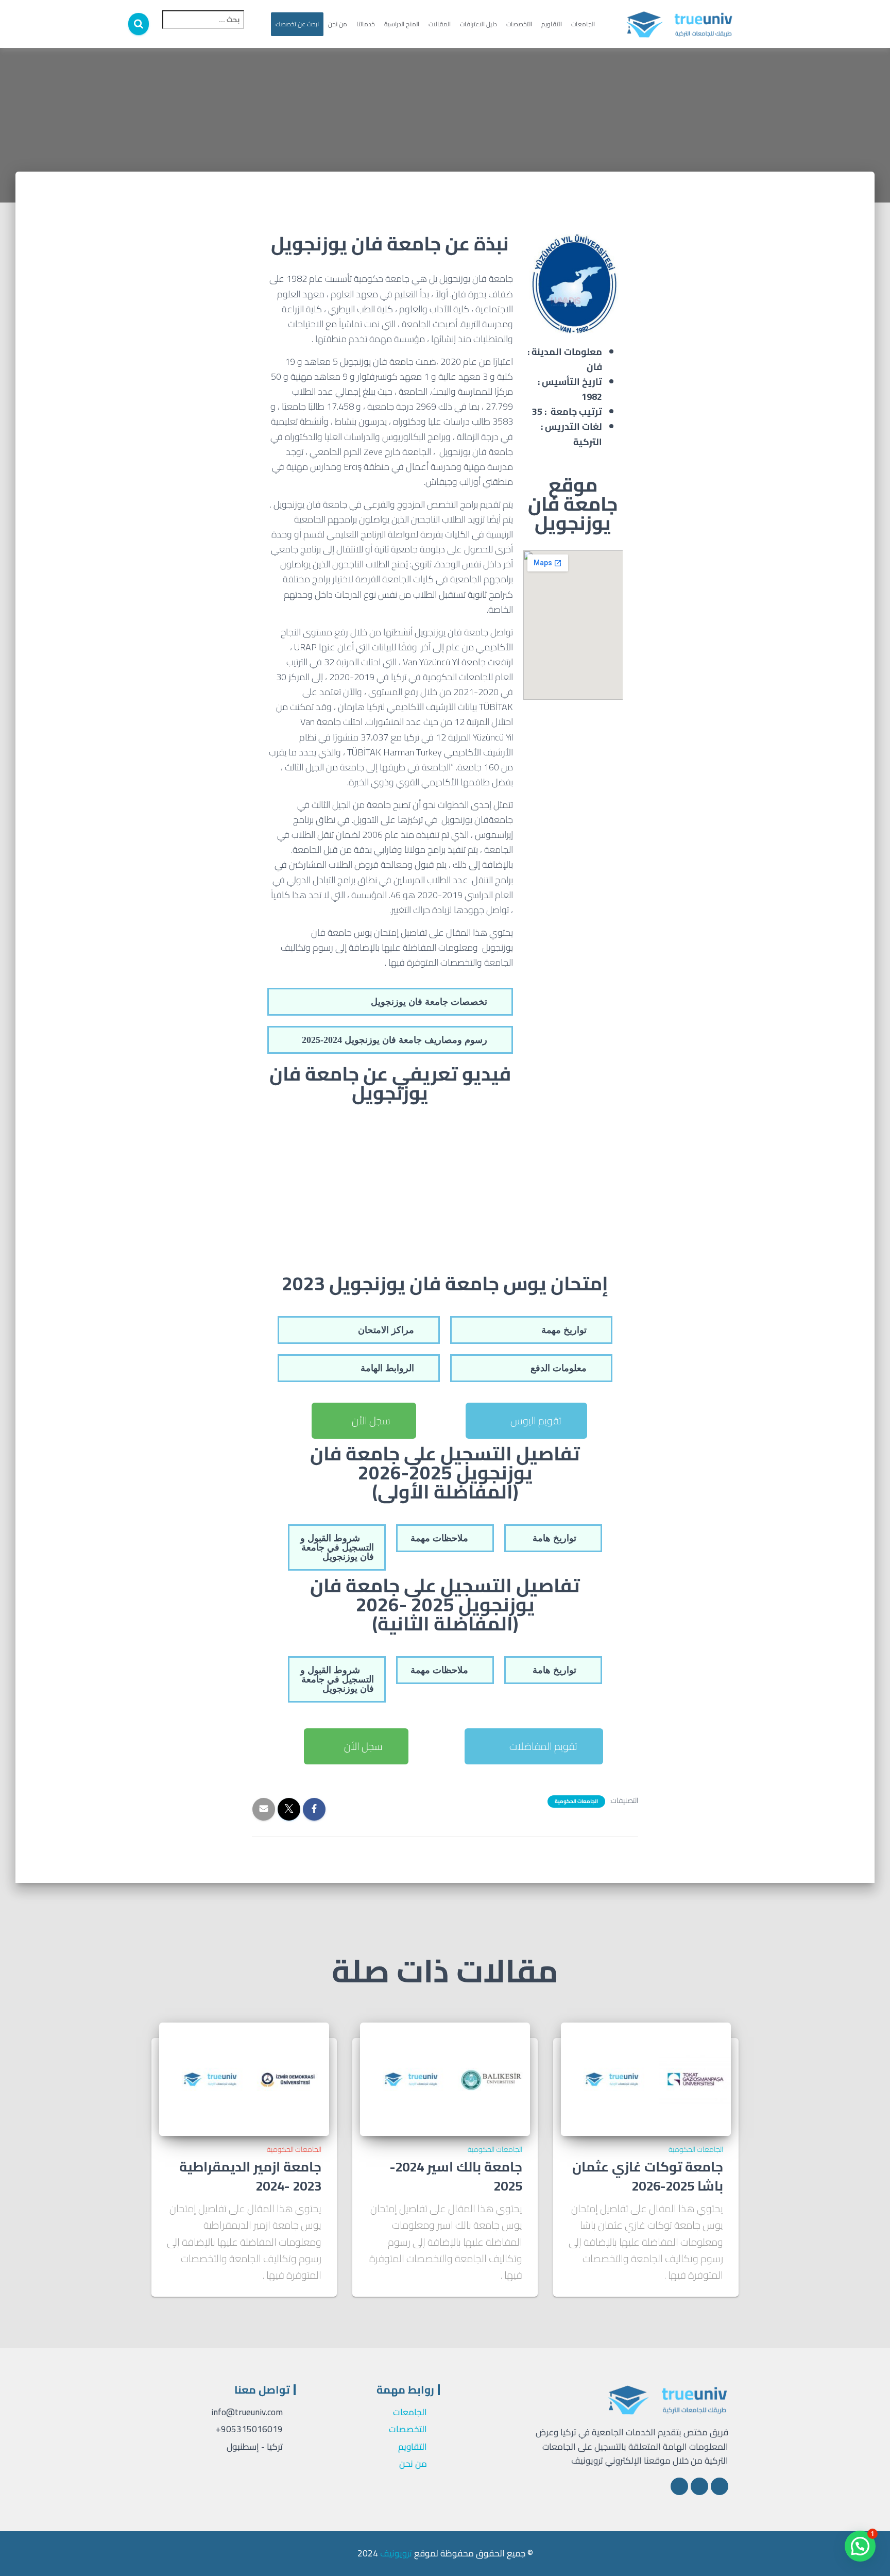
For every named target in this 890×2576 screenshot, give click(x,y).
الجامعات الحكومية (576, 1801)
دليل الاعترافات (478, 24)
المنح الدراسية (402, 24)
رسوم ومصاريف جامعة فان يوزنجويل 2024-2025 (395, 1040)
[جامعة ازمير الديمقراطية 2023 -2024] (244, 2078)
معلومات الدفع (559, 1368)
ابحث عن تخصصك (297, 24)
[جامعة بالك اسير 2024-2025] (445, 2078)
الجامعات (583, 24)
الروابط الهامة (387, 1368)
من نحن (338, 24)
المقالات (440, 24)
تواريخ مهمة (564, 1330)
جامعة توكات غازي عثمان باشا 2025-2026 (648, 2176)
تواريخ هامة (554, 1538)
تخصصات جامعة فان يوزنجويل (429, 1002)
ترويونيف (396, 2553)
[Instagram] (699, 2486)
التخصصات (519, 24)
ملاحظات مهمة (439, 1538)
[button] (390, 1002)
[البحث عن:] (197, 27)
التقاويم (552, 24)
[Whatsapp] (679, 2486)
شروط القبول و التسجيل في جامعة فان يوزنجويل (337, 1547)
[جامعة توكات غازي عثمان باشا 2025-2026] (646, 2078)
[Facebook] (720, 2486)
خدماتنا (366, 24)
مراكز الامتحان (386, 1330)
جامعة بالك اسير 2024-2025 (456, 2176)
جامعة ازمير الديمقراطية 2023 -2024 (250, 2176)
